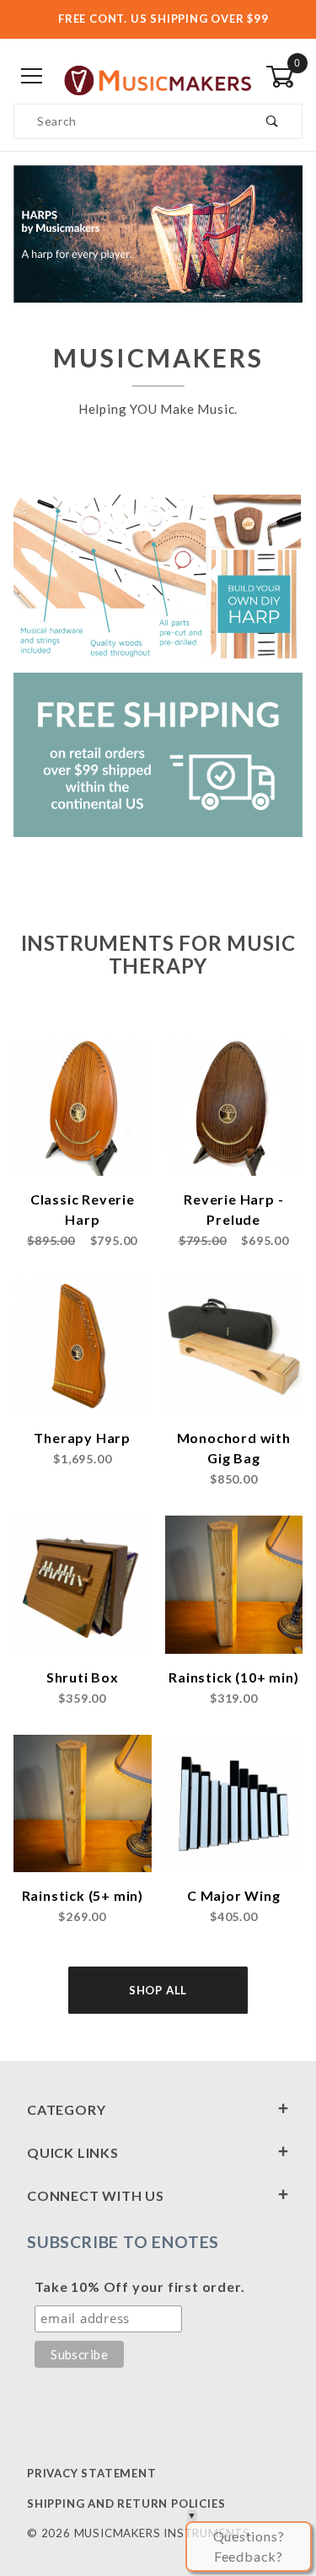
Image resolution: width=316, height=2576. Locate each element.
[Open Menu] (32, 77)
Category (66, 2109)
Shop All (158, 1990)
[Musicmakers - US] (158, 77)
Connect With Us (96, 2195)
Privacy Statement (92, 2473)
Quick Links (73, 2152)
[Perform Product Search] (273, 121)
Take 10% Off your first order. (139, 2286)
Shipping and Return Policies (126, 2504)
